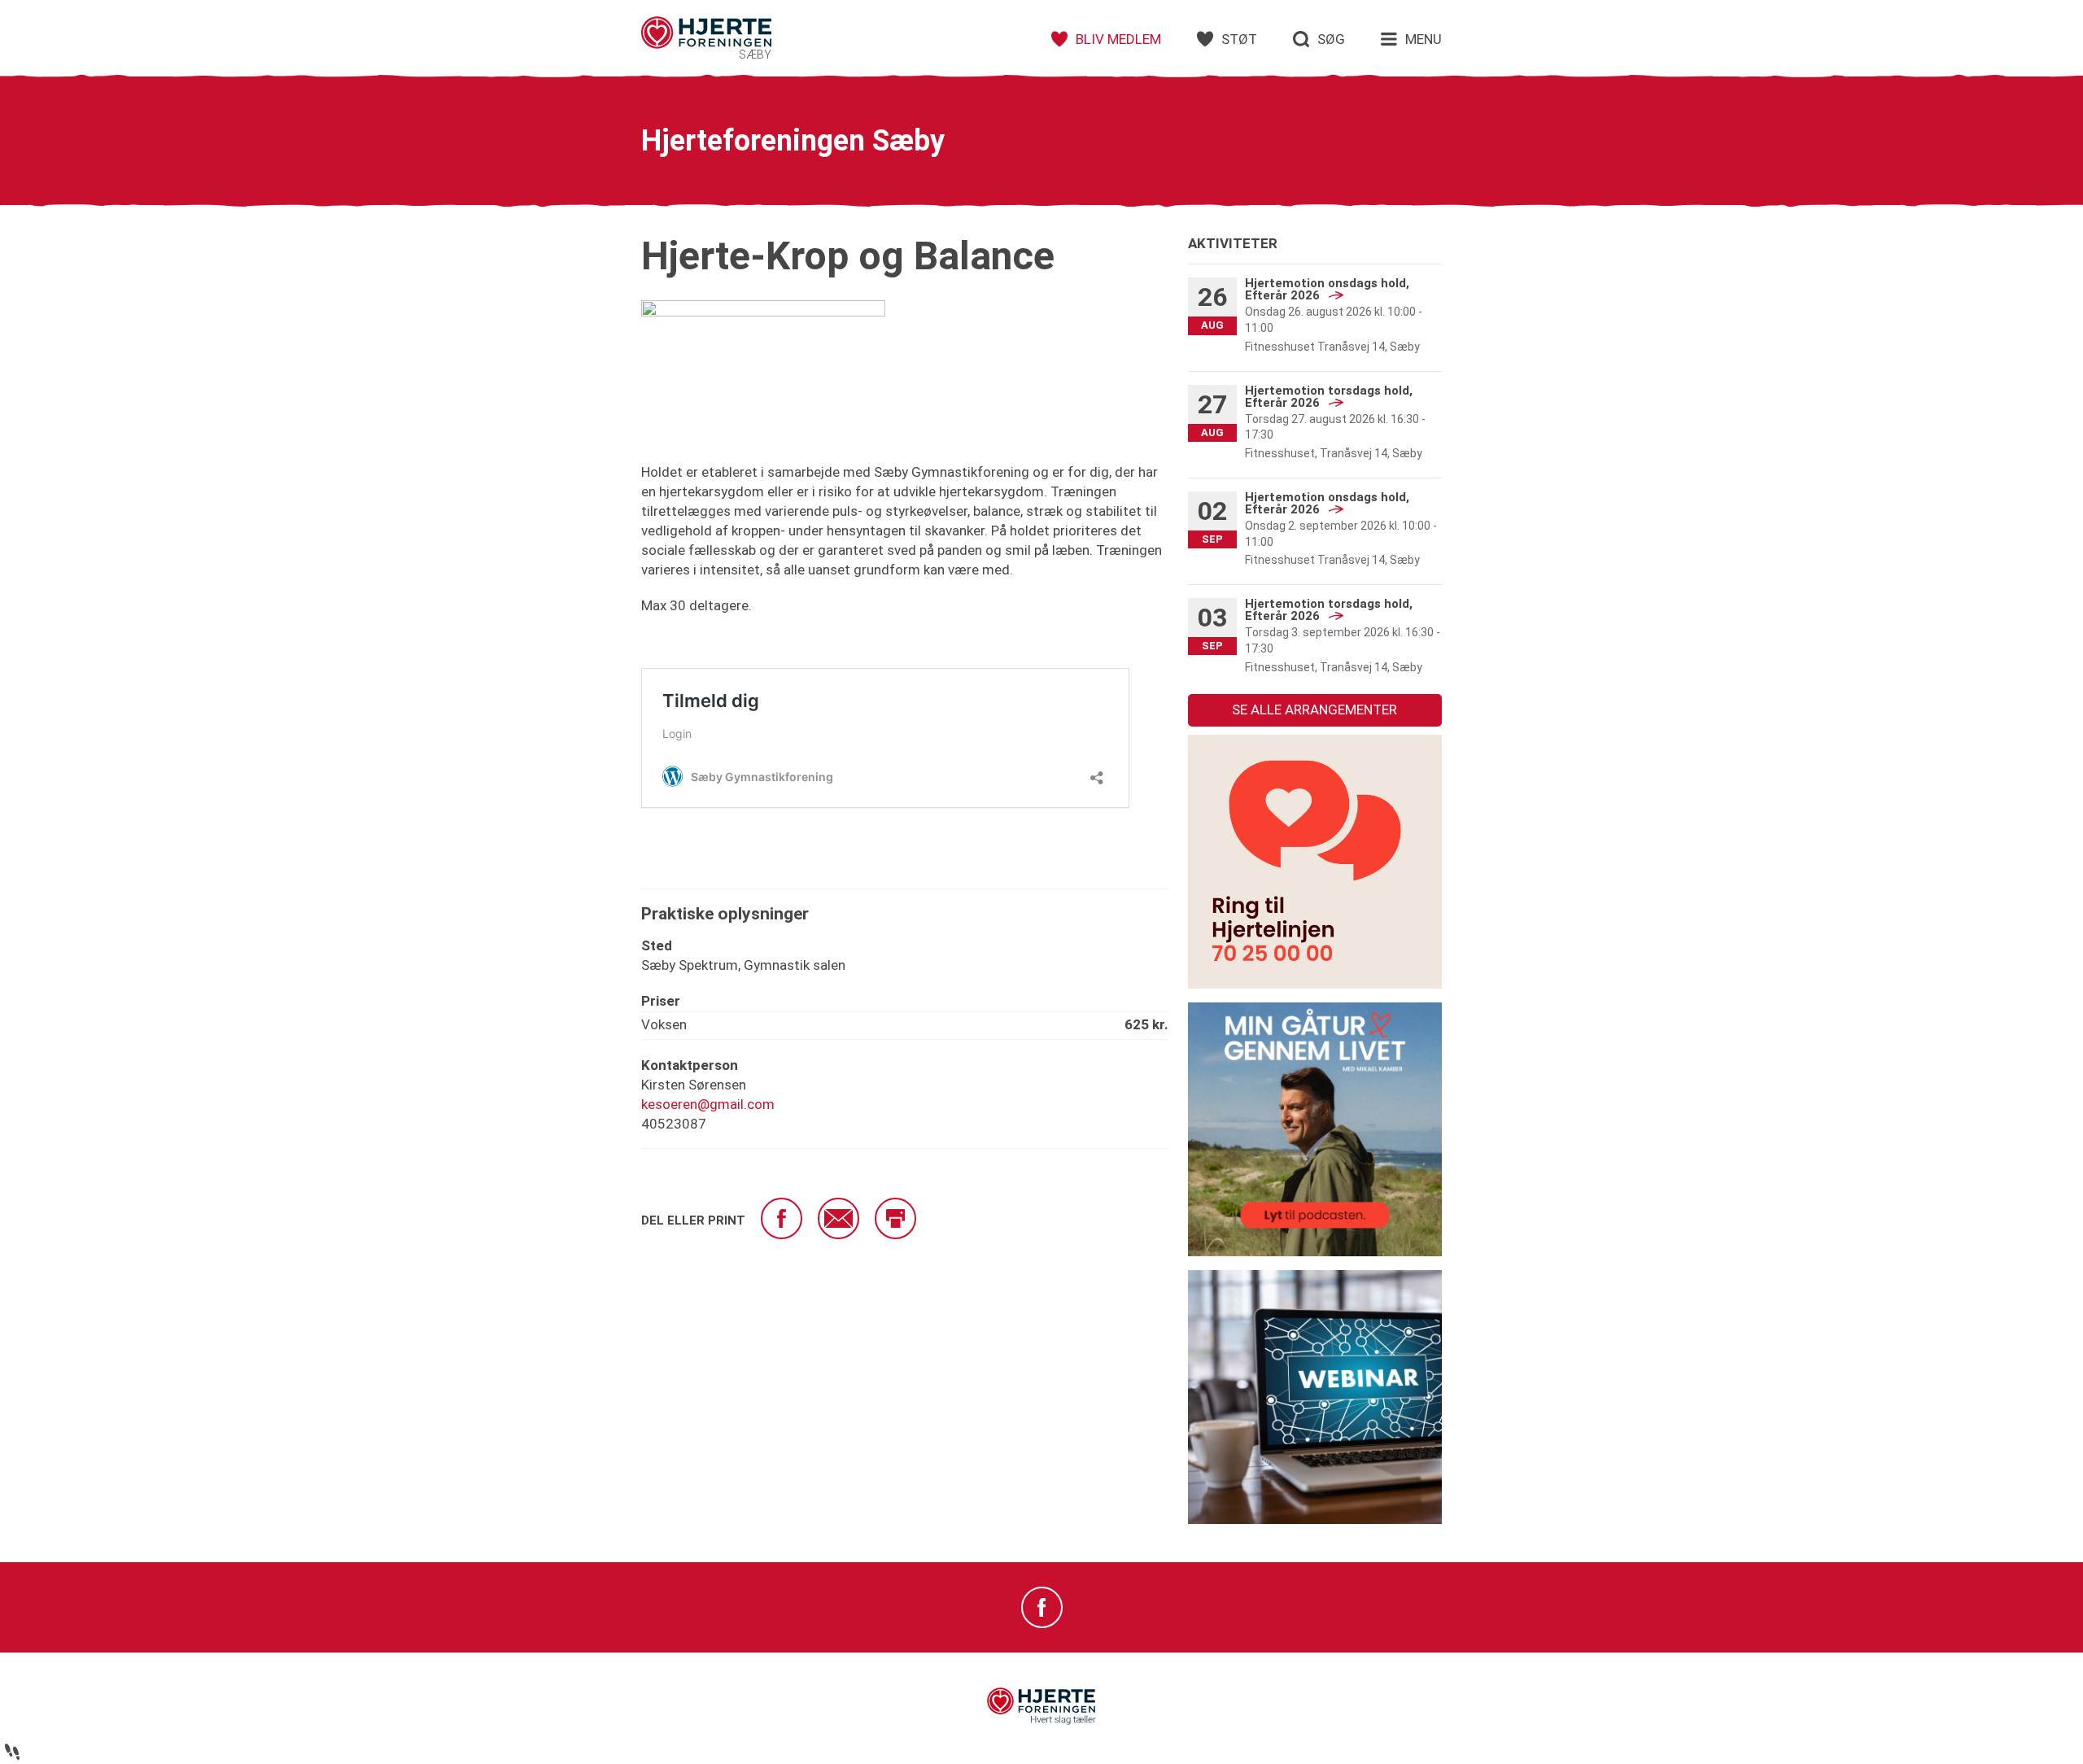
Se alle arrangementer (1314, 710)
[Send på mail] (838, 1218)
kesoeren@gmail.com (708, 1104)
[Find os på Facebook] (1042, 1607)
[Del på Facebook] (782, 1218)
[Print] (895, 1218)
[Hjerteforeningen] (1041, 1721)
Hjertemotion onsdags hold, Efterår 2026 (1327, 289)
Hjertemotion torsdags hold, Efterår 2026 (1329, 397)
